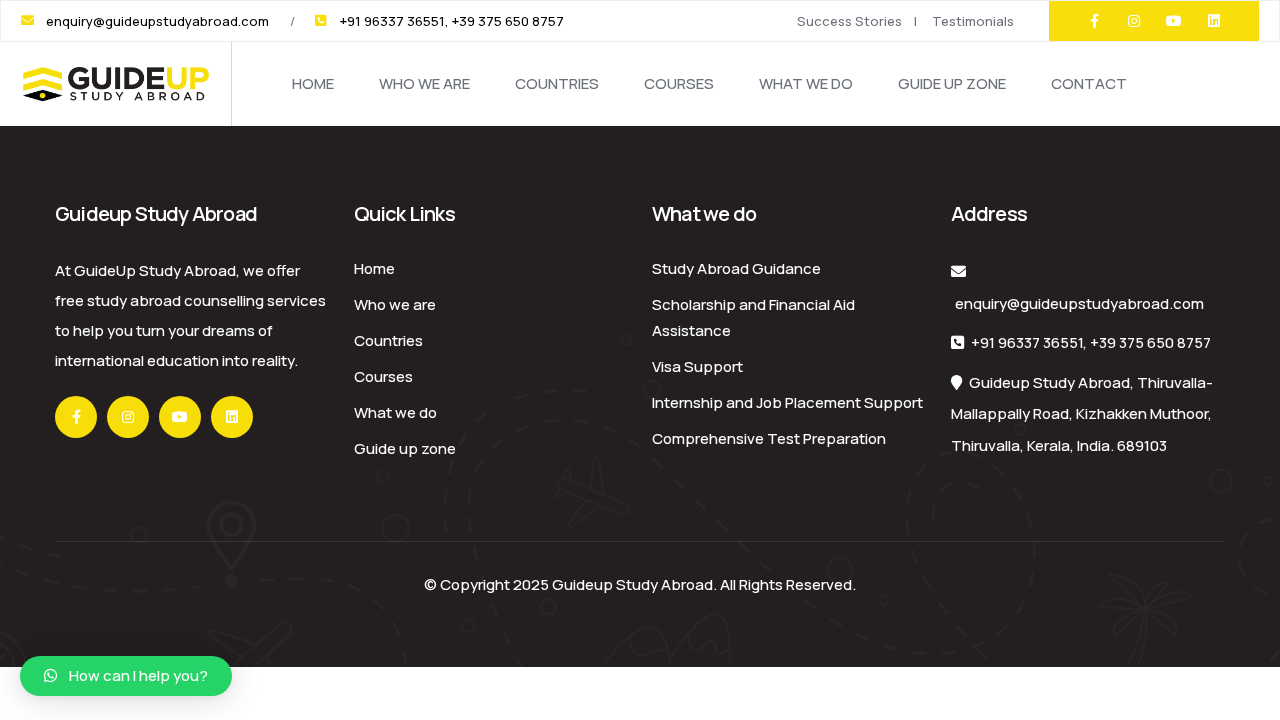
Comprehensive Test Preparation (769, 438)
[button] (126, 676)
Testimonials (973, 21)
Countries (557, 83)
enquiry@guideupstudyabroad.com (1079, 303)
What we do (806, 83)
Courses (679, 83)
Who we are (424, 83)
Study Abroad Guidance (736, 268)
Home (313, 83)
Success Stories (849, 21)
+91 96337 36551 (1027, 342)
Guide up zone (952, 83)
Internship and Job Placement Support (787, 402)
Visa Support (697, 366)
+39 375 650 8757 (1150, 342)
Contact (1089, 83)
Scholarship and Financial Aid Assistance (753, 317)
